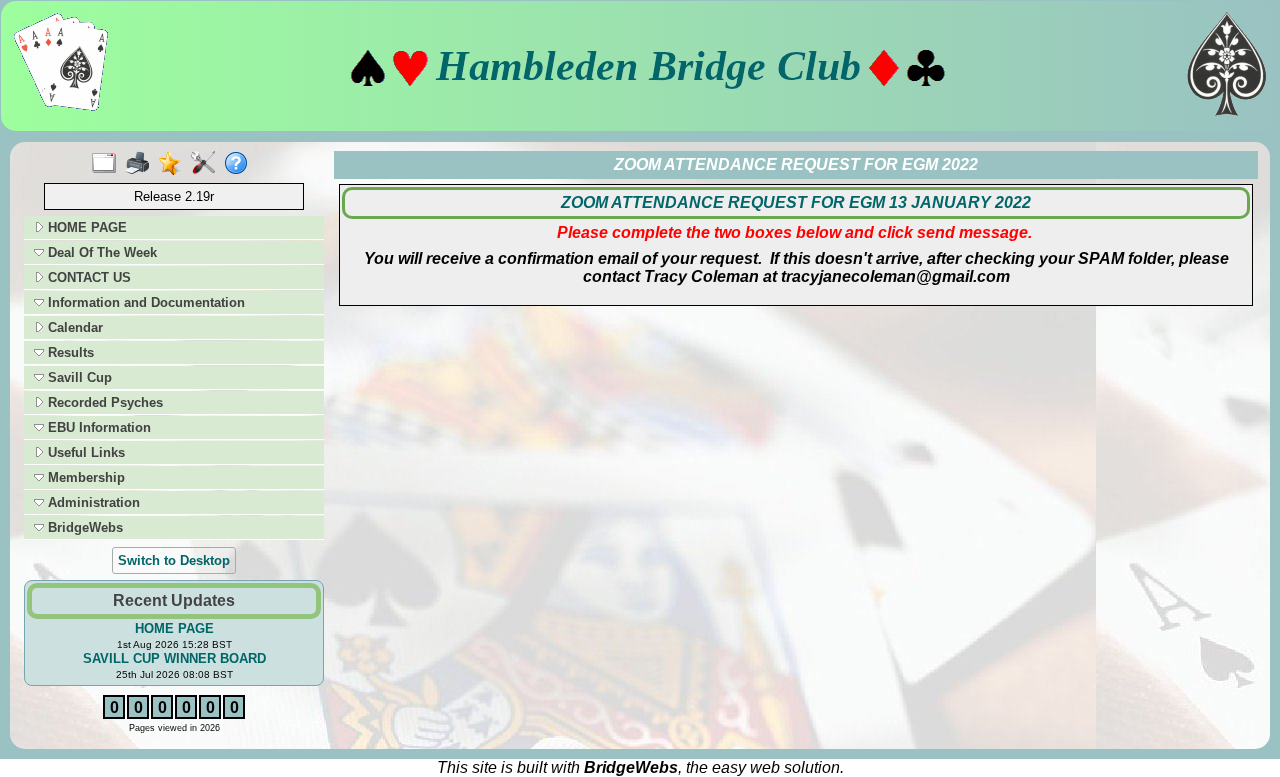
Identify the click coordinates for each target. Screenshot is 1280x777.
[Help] (240, 164)
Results (69, 352)
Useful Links (84, 452)
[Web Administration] (207, 164)
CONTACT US (87, 277)
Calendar (73, 327)
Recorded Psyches (103, 402)
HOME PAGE (85, 227)
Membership (84, 477)
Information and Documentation (144, 302)
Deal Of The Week (100, 252)
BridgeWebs (83, 527)
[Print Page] (141, 164)
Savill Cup (78, 377)
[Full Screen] (108, 164)
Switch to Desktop (174, 560)
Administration (92, 502)
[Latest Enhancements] (174, 164)
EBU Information (97, 427)
